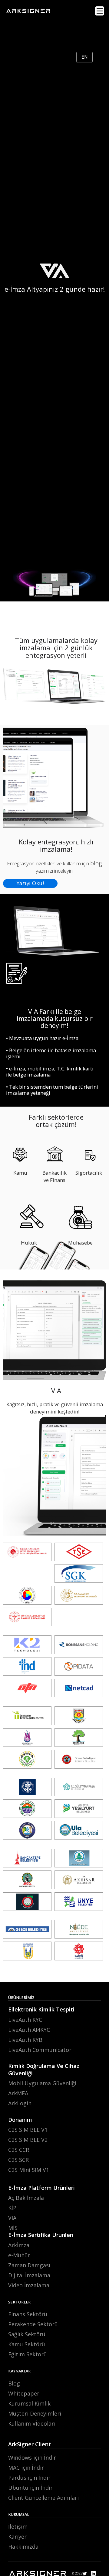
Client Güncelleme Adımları (43, 2498)
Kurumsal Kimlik (29, 2403)
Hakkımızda (23, 2547)
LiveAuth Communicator (40, 2050)
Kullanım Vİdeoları (32, 2423)
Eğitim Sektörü (28, 2354)
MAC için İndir (26, 2468)
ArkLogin (20, 2103)
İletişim (18, 2526)
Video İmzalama (29, 2285)
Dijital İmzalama (29, 2275)
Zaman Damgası (29, 2265)
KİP (12, 2208)
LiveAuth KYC (25, 2020)
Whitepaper (24, 2393)
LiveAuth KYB (25, 2040)
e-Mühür (19, 2255)
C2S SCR (18, 2160)
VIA (12, 2218)
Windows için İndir (32, 2458)
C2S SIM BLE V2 (28, 2140)
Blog (14, 2383)
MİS (13, 2228)
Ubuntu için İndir (30, 2488)
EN (85, 57)
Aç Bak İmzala (26, 2198)
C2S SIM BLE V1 (28, 2130)
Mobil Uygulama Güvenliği (42, 2083)
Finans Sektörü (28, 2314)
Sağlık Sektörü (27, 2334)
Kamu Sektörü (27, 2344)
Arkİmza (19, 2245)
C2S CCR (19, 2150)
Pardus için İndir (29, 2478)
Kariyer (17, 2537)
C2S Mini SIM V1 (29, 2170)
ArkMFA (18, 2093)
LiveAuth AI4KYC (29, 2030)
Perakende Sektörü (33, 2324)
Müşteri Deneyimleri (35, 2413)
